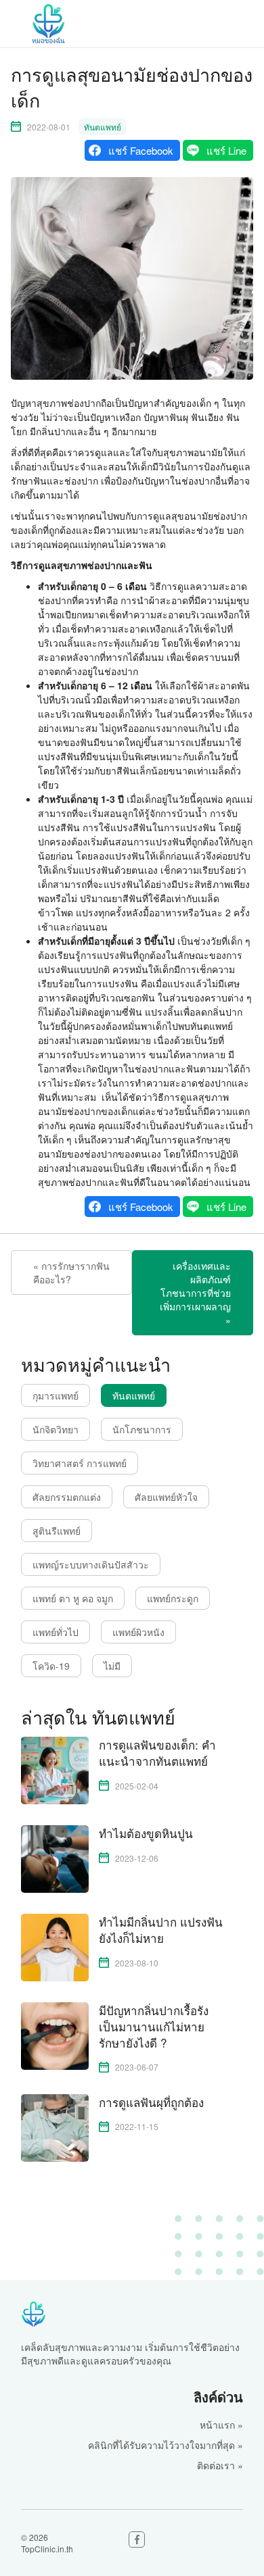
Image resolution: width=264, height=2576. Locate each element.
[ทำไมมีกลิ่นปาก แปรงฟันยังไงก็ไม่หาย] (55, 1946)
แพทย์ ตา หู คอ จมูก (73, 1598)
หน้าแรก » (221, 2425)
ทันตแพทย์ (103, 127)
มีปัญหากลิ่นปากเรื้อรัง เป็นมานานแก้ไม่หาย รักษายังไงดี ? (154, 2026)
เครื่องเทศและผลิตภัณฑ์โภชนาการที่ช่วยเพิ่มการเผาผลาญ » (195, 1293)
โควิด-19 (51, 1666)
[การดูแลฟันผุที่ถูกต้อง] (55, 2126)
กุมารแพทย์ (56, 1395)
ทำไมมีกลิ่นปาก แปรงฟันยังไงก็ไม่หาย (161, 1930)
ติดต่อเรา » (220, 2465)
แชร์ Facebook (141, 150)
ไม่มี (112, 1666)
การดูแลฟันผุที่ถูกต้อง (151, 2102)
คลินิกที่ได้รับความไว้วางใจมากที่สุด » (166, 2445)
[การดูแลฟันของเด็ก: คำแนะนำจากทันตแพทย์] (55, 1769)
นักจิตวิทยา (56, 1429)
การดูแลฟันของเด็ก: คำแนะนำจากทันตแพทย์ (157, 1753)
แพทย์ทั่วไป (56, 1632)
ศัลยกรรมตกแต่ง (67, 1497)
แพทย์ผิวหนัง (138, 1632)
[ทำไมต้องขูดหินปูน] (55, 1858)
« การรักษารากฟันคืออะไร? (71, 1272)
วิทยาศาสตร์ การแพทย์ (80, 1463)
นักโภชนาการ (142, 1429)
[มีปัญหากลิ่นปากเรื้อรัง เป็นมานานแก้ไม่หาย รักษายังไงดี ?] (55, 2035)
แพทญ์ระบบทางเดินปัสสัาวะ (91, 1564)
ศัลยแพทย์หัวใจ (166, 1497)
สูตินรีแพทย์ (57, 1531)
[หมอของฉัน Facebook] (137, 2540)
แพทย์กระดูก (173, 1598)
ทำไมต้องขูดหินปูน (146, 1833)
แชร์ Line (226, 150)
